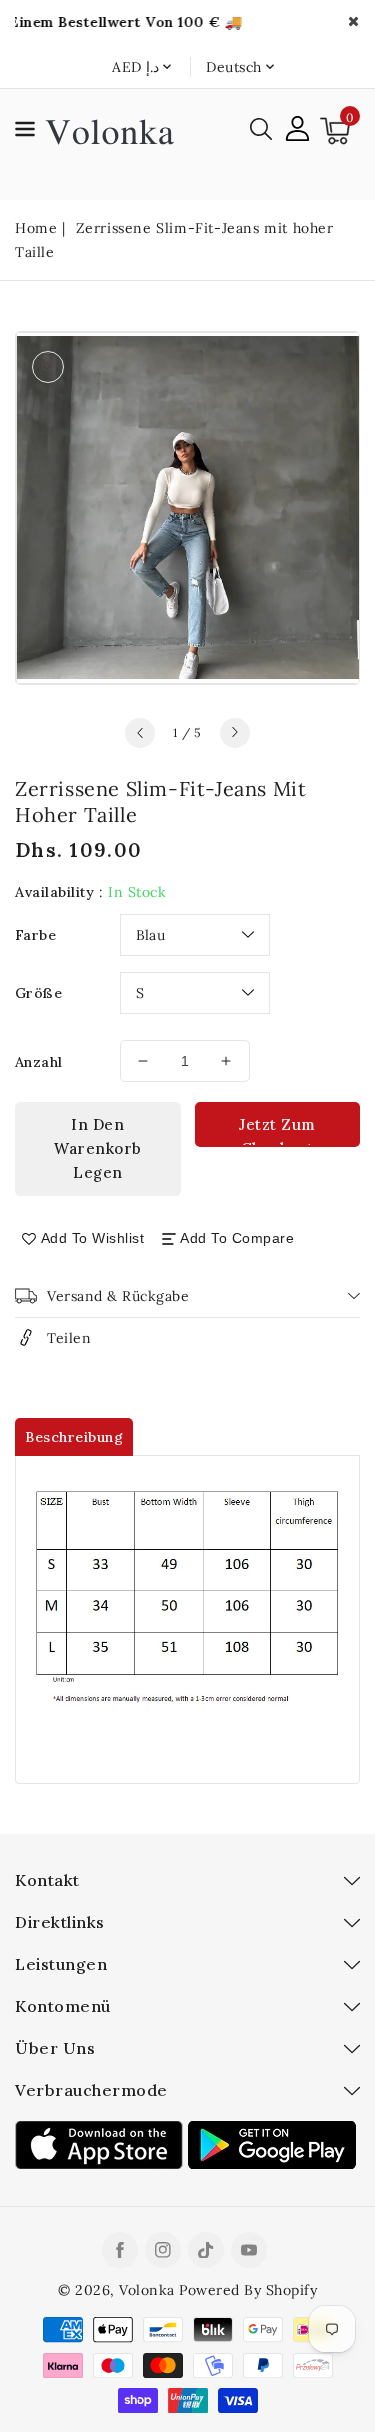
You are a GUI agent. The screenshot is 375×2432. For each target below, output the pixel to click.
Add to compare (237, 1238)
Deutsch (234, 67)
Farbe (35, 935)
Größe (38, 993)
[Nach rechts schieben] (235, 733)
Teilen (69, 1338)
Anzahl (38, 1062)
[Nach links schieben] (140, 733)
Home (36, 228)
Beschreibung (74, 1437)
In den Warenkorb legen (98, 1148)
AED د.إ (135, 67)
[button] (25, 132)
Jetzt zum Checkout (277, 1131)
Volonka (147, 2290)
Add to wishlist (93, 1238)
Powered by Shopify (248, 2290)
